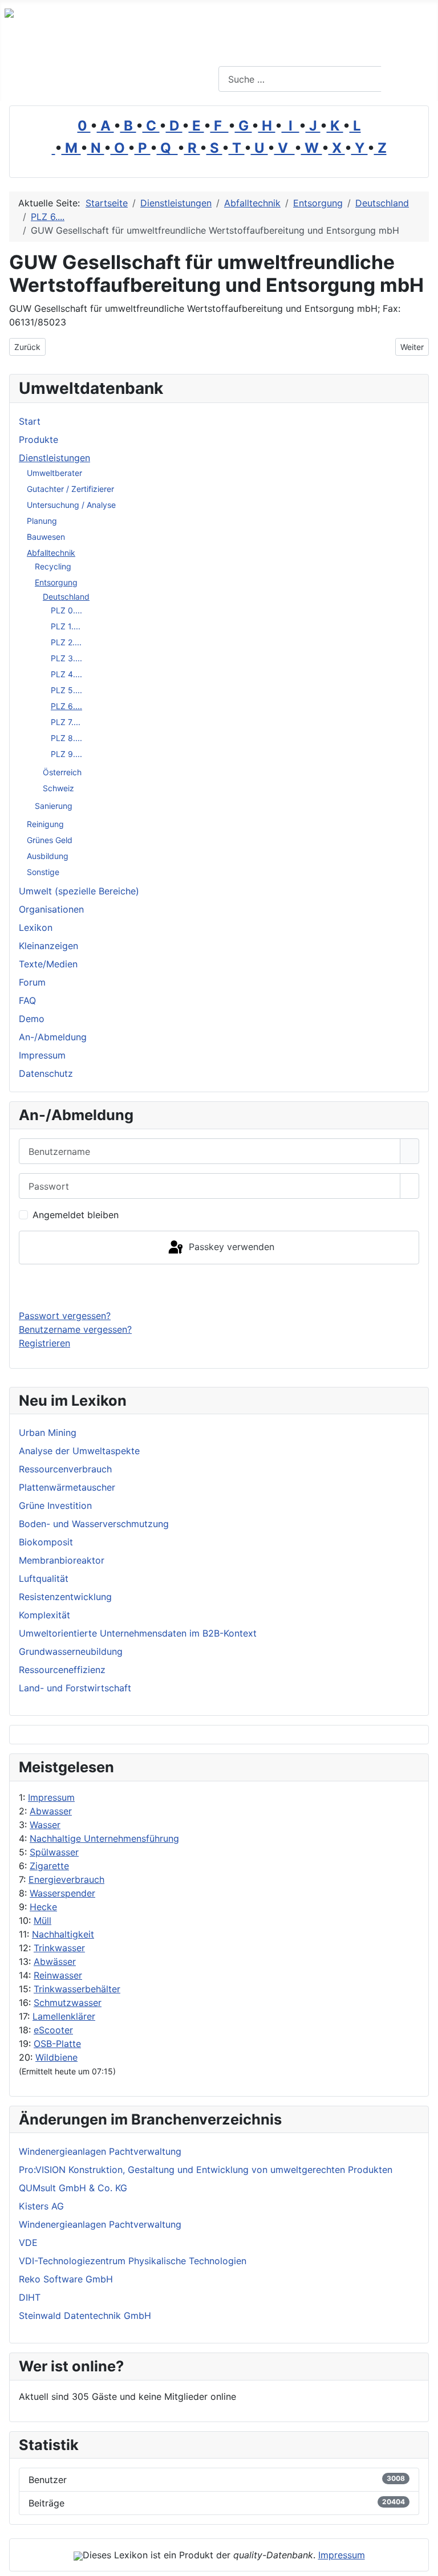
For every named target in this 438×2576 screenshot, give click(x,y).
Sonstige (43, 872)
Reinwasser (58, 1975)
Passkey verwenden (230, 1247)
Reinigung (45, 824)
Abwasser (51, 1811)
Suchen (408, 79)
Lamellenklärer (64, 2016)
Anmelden (219, 1287)
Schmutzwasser (68, 2003)
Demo (32, 1019)
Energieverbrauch (66, 1879)
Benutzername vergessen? (75, 1329)
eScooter (53, 2030)
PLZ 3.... (66, 658)
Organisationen (51, 909)
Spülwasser (54, 1852)
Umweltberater (54, 473)
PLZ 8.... (66, 738)
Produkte (38, 439)
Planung (42, 521)
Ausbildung (48, 856)
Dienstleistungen (54, 458)
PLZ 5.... (66, 690)
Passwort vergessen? (65, 1316)
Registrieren (44, 1343)
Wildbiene (56, 2057)
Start (30, 421)
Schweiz (58, 788)
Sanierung (54, 806)
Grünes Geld (50, 840)
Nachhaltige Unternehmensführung (104, 1838)
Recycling (53, 566)
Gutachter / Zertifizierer (70, 489)
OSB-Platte (57, 2044)
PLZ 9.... (66, 754)
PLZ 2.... (66, 642)
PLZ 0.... (66, 610)
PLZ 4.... (66, 674)
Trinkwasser (59, 1948)
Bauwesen (46, 537)
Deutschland (66, 597)
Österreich (62, 772)
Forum (32, 982)
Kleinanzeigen (48, 946)
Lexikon (36, 927)
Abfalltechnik (51, 553)
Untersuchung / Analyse (71, 505)
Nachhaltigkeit (63, 1934)
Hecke (43, 1907)
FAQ (27, 1000)
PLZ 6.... (66, 706)
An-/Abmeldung (53, 1037)
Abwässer (55, 1961)
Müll (42, 1920)
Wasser (45, 1825)
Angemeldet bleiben (76, 1215)
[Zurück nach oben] (424, 2562)
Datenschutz (46, 1073)
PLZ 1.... (66, 626)
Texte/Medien (48, 964)
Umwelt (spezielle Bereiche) (79, 891)
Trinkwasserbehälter (77, 1989)
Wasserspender (62, 1893)
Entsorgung (56, 582)
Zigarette (49, 1866)
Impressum (51, 1797)
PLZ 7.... (66, 722)
